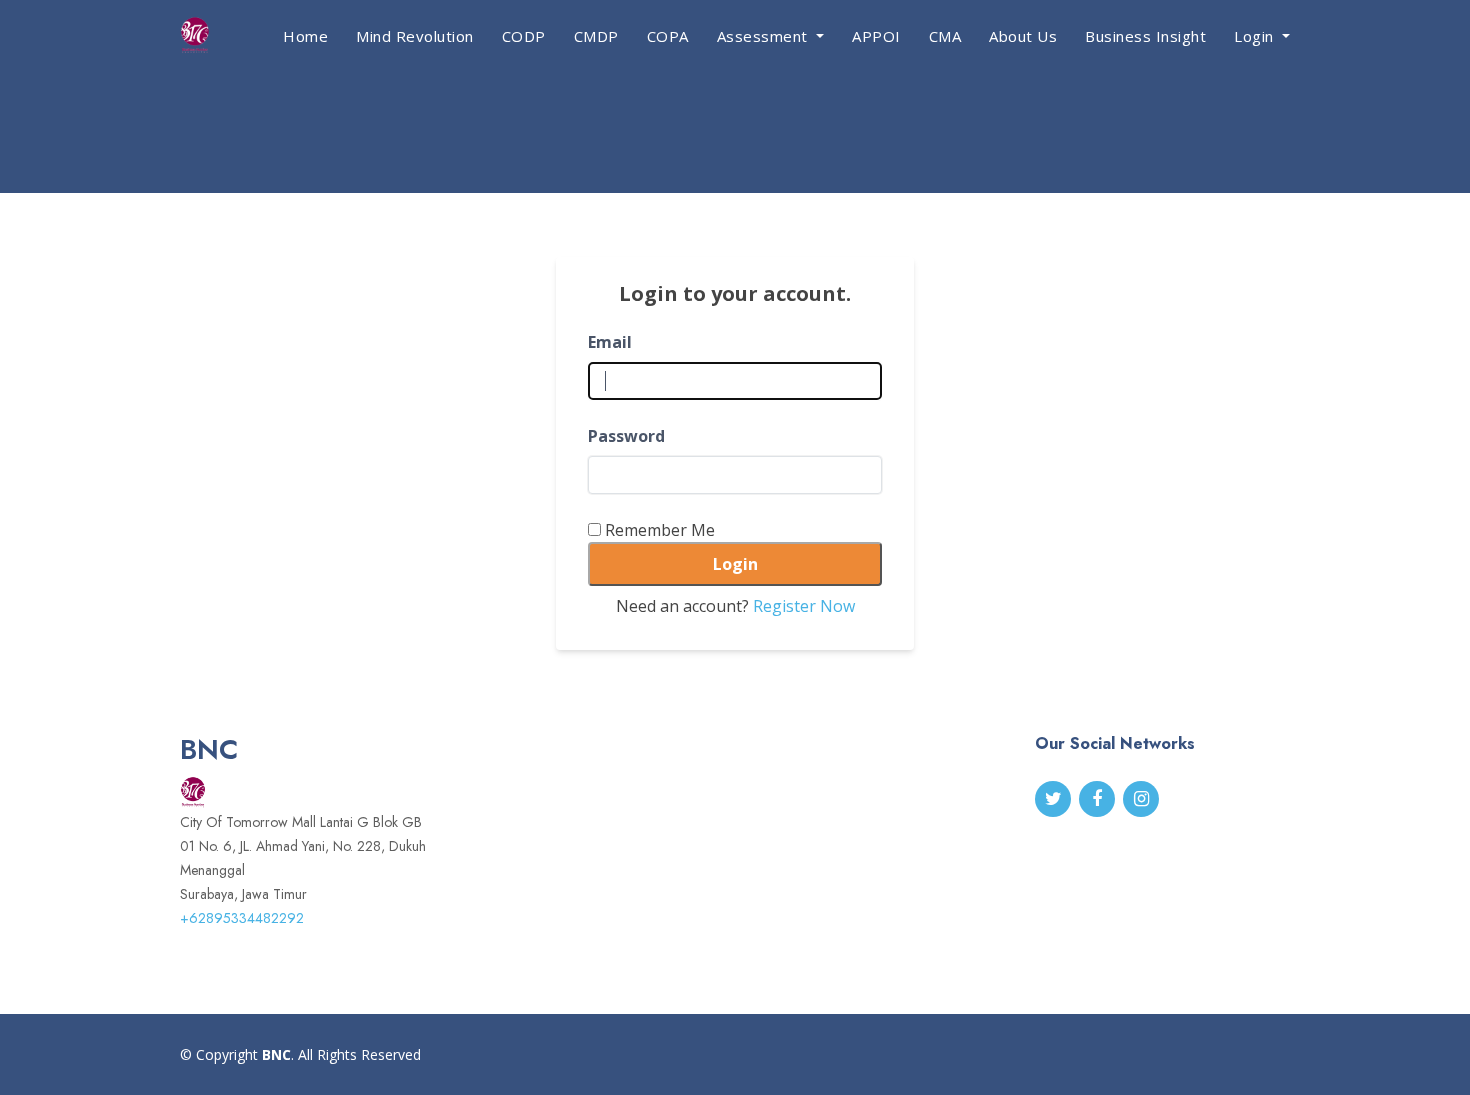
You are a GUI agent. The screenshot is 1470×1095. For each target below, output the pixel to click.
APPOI (876, 36)
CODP (524, 36)
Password (626, 436)
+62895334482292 (242, 918)
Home (305, 36)
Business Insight (1145, 36)
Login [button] (1256, 36)
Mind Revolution (415, 36)
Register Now (804, 606)
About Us (1023, 36)
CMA (945, 36)
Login (735, 564)
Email (610, 342)
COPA (668, 36)
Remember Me (660, 530)
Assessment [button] (765, 36)
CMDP (596, 36)
